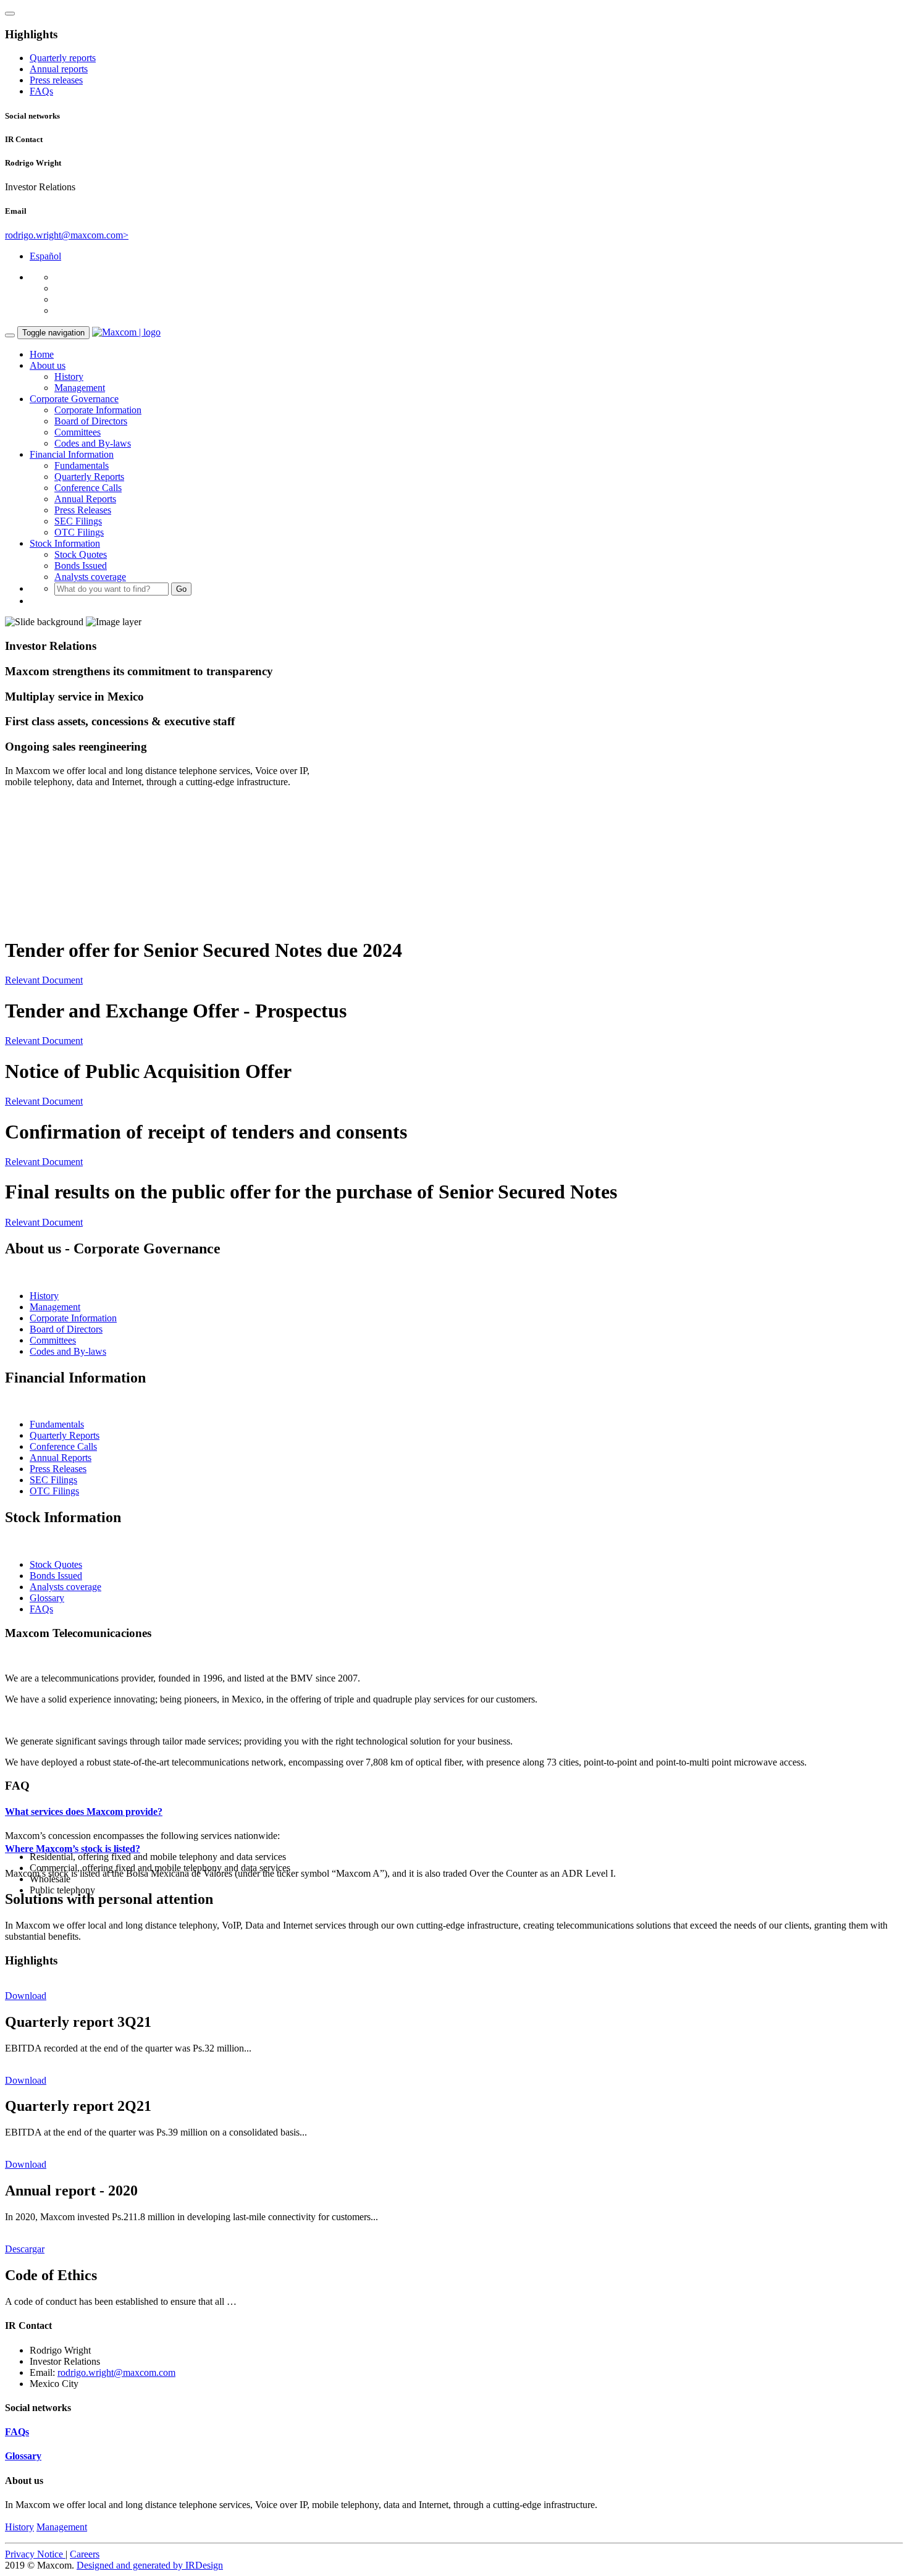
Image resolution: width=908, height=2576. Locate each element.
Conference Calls (88, 488)
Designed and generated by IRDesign (150, 2565)
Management (80, 388)
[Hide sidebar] (10, 14)
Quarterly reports (63, 58)
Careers (85, 2554)
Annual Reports (85, 499)
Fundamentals (82, 465)
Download (26, 1996)
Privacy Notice (35, 2554)
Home (42, 354)
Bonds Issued (81, 566)
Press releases (56, 80)
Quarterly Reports (89, 477)
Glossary (47, 1598)
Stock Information (65, 543)
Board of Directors (91, 421)
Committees (78, 432)
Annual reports (59, 69)
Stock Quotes (81, 554)
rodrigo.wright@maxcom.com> (67, 235)
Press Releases (83, 510)
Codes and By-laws (93, 443)
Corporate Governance (74, 399)
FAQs (41, 91)
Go (181, 589)
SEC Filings (78, 521)
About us (48, 365)
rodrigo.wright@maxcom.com (116, 2372)
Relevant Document (44, 980)
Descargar (25, 2249)
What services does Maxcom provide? (84, 1812)
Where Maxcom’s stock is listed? (73, 1849)
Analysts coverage (90, 577)
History (69, 377)
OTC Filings (79, 532)
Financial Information (72, 454)
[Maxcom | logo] (126, 332)
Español (45, 256)
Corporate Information (98, 410)
